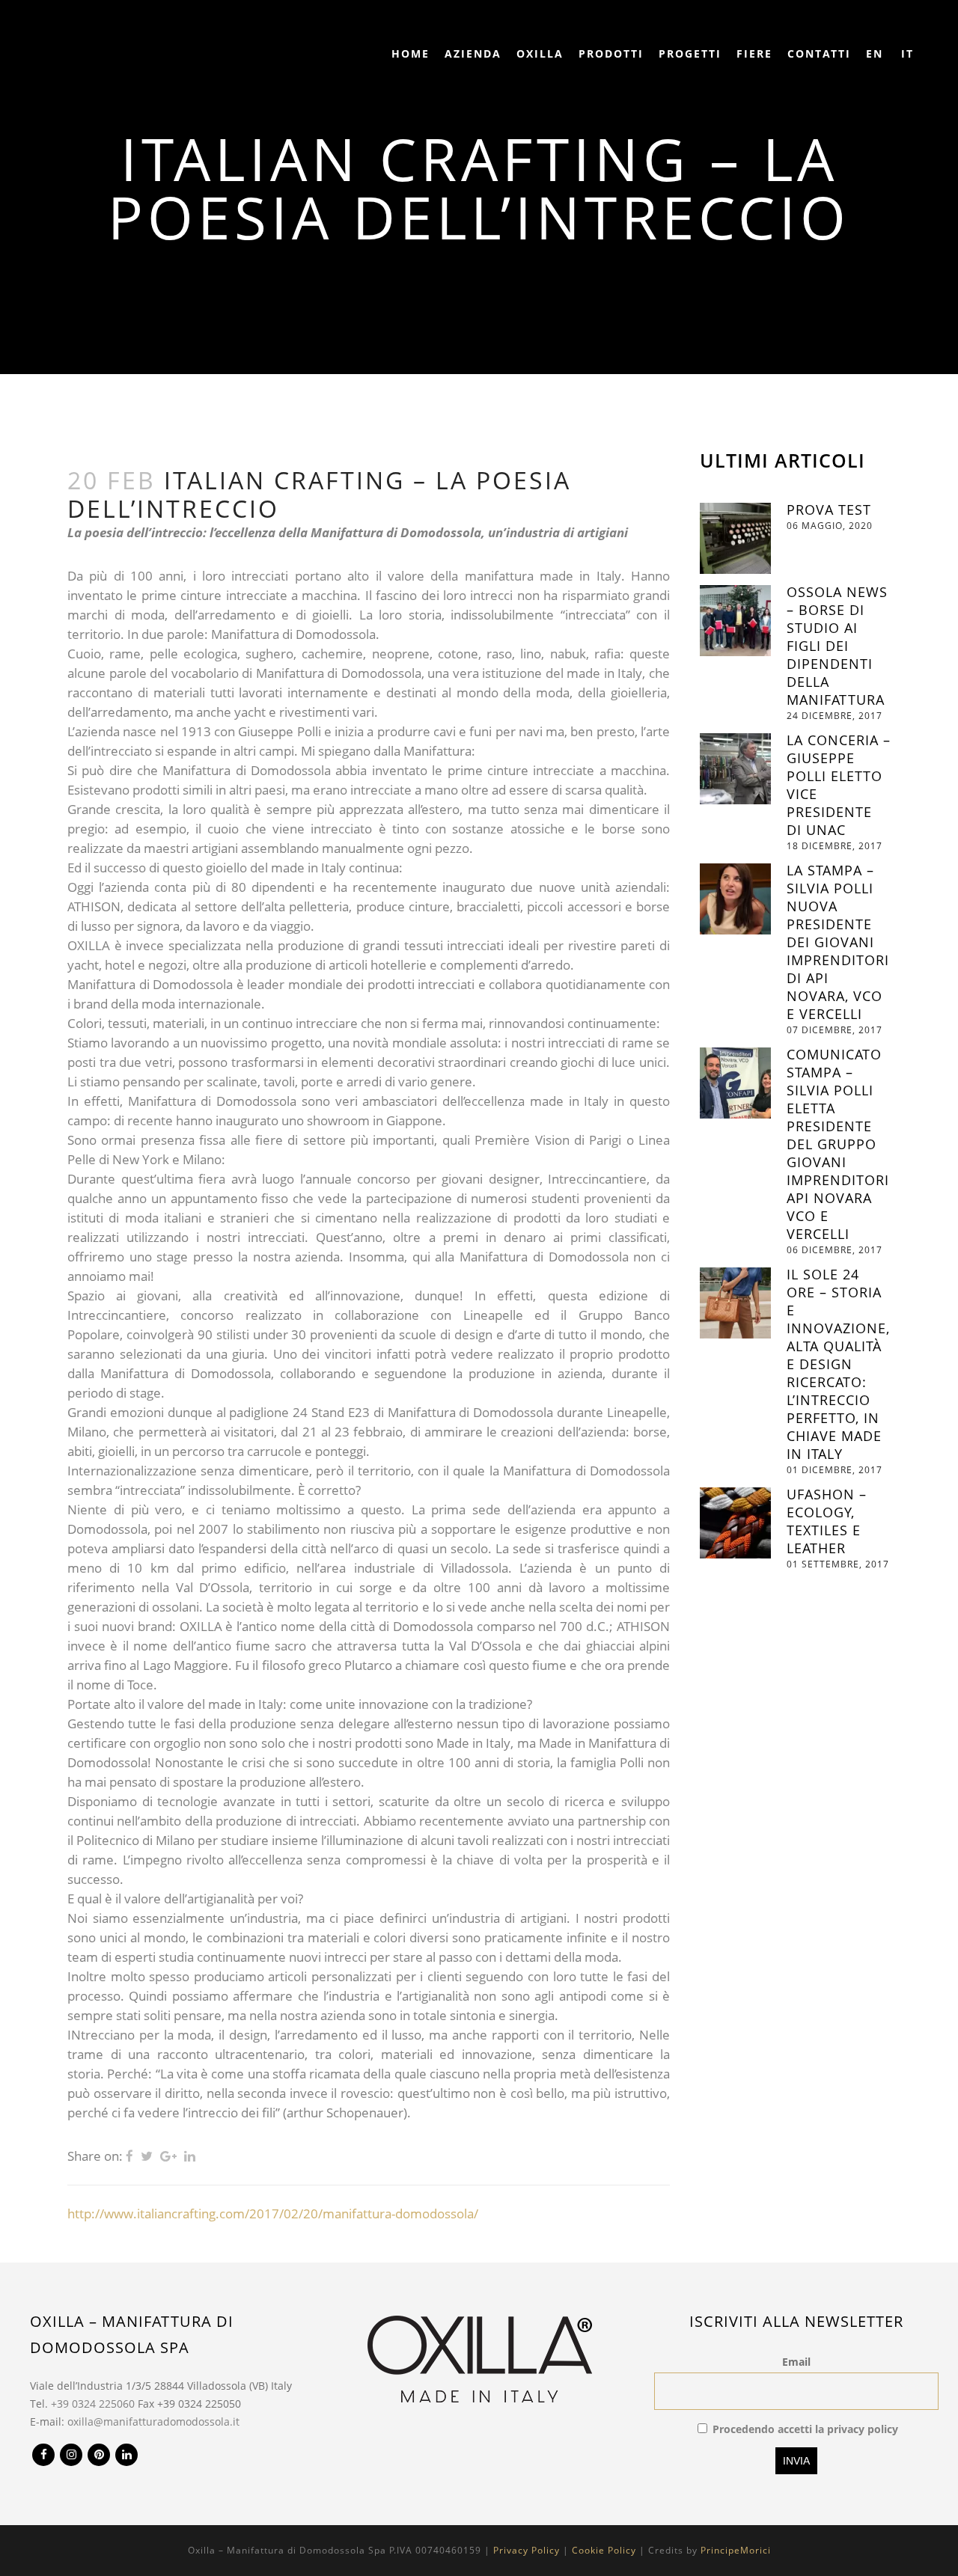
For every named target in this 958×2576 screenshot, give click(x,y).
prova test (829, 510)
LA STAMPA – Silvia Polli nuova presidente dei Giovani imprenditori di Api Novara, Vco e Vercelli (838, 942)
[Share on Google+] (168, 2156)
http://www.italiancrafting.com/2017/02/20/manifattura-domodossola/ (273, 2214)
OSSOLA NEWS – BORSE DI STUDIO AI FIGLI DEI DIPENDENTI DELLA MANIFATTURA (837, 646)
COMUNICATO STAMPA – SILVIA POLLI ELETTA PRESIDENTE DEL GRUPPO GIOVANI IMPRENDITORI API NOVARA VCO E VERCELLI (838, 1144)
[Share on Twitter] (147, 2156)
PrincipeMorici (736, 2550)
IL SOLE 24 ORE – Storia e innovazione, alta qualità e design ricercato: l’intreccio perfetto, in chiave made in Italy (838, 1364)
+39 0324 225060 (93, 2404)
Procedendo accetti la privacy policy (805, 2429)
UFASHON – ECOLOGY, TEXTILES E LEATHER (827, 1521)
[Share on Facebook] (129, 2156)
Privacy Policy (527, 2550)
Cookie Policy (604, 2550)
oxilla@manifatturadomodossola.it (153, 2421)
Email (796, 2362)
